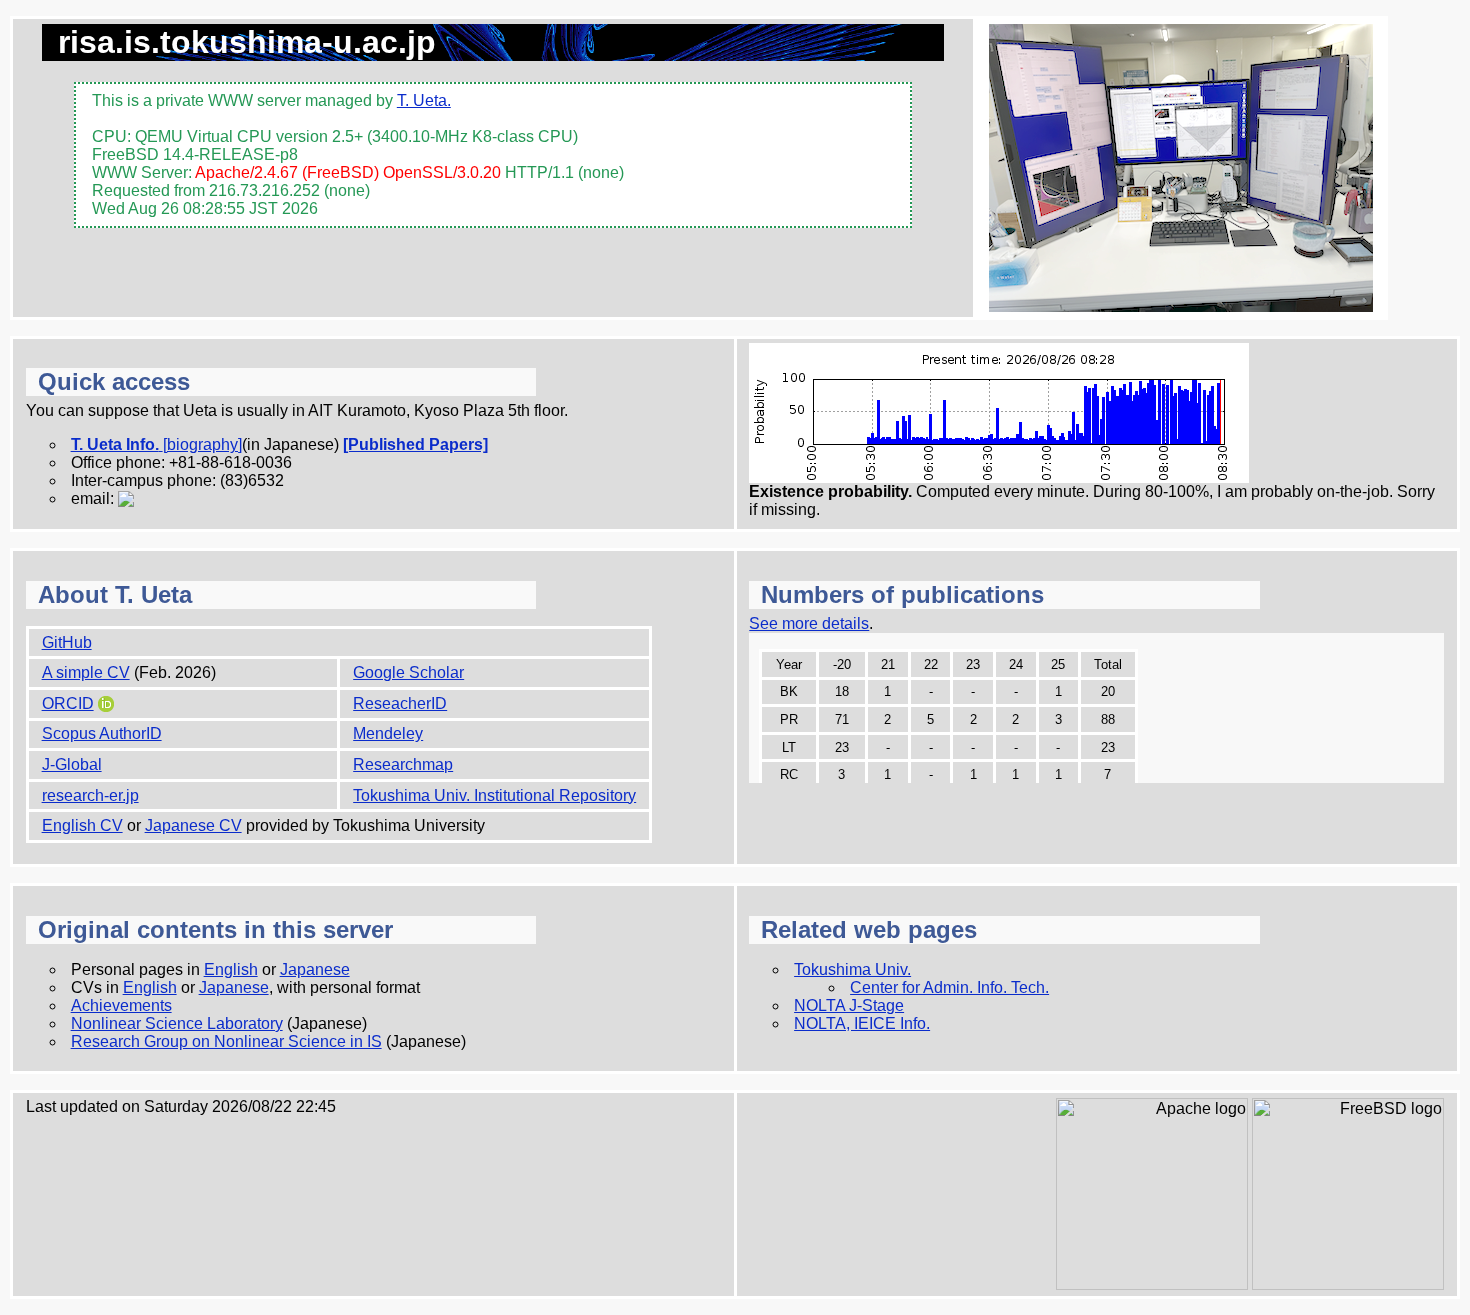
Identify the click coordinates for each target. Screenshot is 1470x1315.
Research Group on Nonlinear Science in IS (226, 1041)
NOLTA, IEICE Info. (862, 1023)
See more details (809, 623)
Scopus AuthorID (102, 733)
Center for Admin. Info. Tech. (949, 987)
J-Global (72, 764)
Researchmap (403, 764)
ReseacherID (400, 703)
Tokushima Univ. (852, 969)
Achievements (121, 1005)
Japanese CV (193, 825)
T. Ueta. (424, 100)
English (231, 969)
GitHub (67, 642)
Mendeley (388, 733)
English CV (82, 825)
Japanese (315, 969)
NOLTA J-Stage (849, 1005)
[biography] (202, 444)
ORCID (68, 703)
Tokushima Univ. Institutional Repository (494, 795)
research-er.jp (90, 795)
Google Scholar (408, 672)
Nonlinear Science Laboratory (177, 1023)
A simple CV (86, 672)
